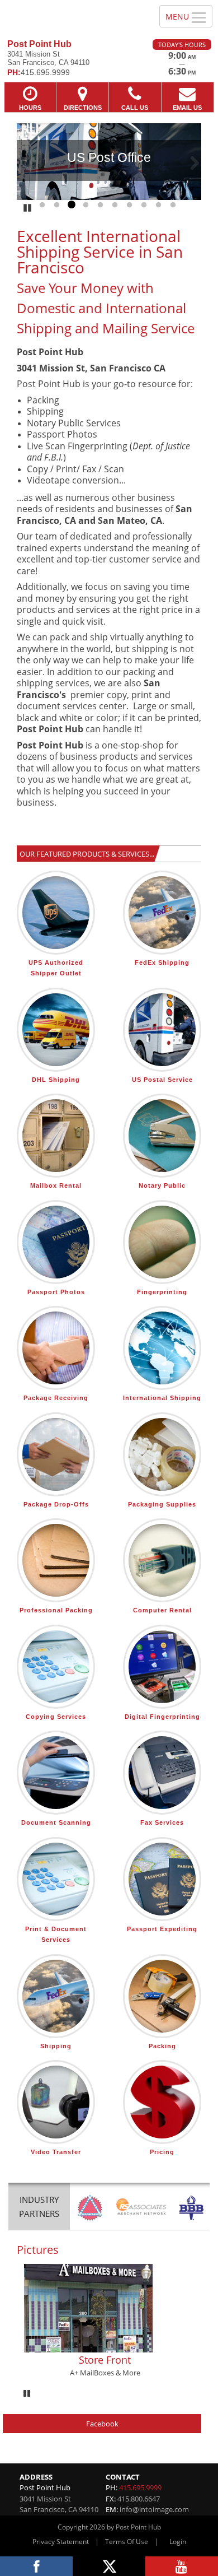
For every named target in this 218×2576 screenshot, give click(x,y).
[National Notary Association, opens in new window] (90, 2208)
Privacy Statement (61, 2542)
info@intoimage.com (154, 2509)
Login (178, 2542)
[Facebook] (36, 2566)
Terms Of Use (127, 2542)
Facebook (102, 2424)
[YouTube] (182, 2566)
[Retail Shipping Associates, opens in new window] (141, 2208)
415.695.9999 (140, 2487)
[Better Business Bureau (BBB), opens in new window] (191, 2208)
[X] (109, 2566)
